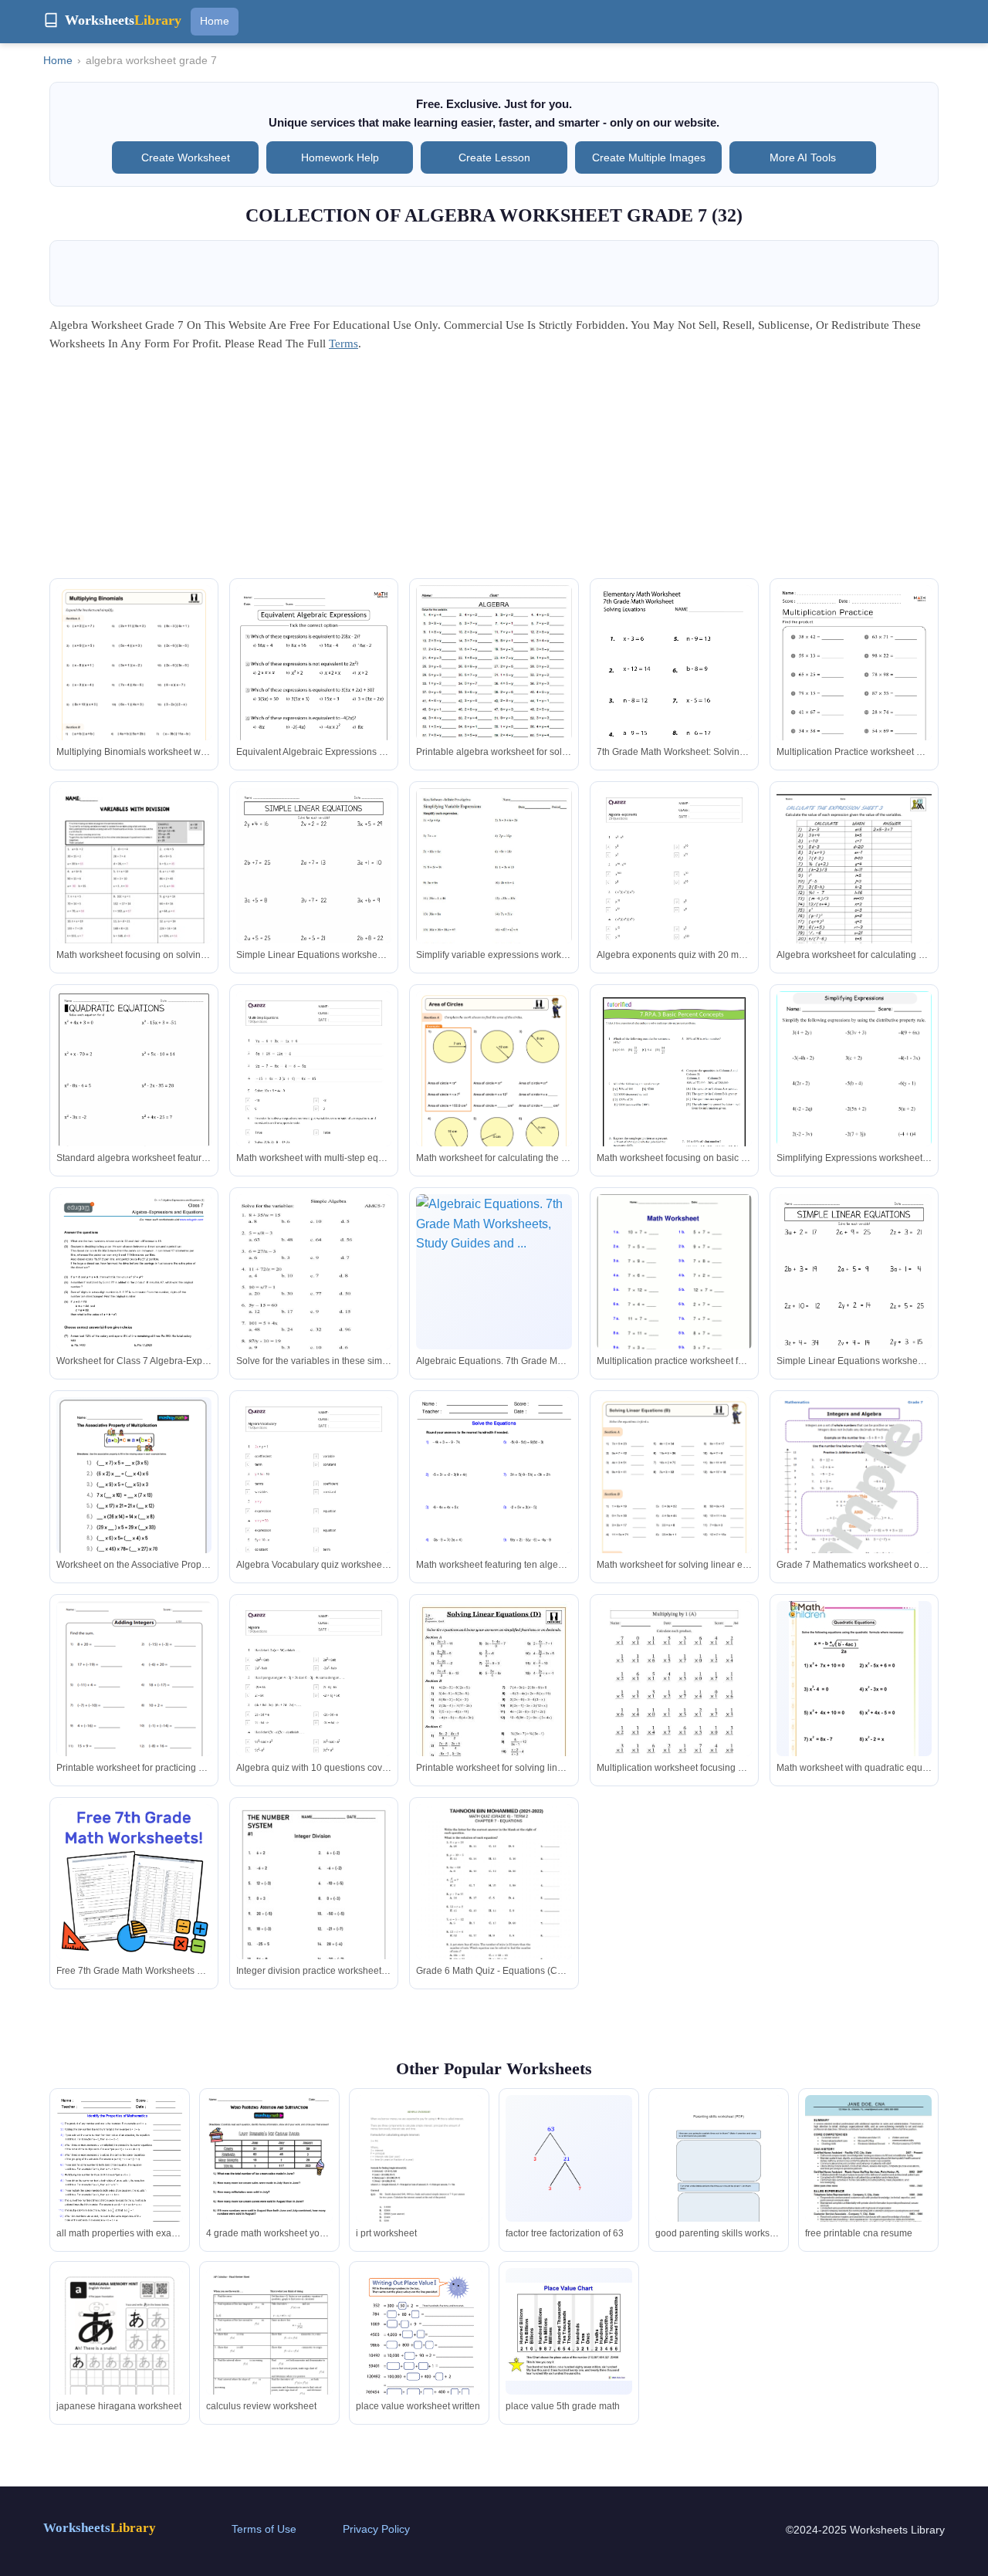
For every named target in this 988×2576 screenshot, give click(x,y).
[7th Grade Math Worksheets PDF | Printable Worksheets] (134, 695)
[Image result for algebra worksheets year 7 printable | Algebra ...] (494, 875)
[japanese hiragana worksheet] (120, 2358)
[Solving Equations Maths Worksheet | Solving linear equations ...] (494, 1711)
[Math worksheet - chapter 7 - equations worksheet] (494, 1902)
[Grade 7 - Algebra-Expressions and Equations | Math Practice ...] (134, 1304)
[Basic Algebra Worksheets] (854, 889)
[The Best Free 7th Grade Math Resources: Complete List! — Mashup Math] (134, 1882)
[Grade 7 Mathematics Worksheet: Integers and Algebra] (854, 1508)
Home (215, 21)
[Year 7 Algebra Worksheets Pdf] (854, 1693)
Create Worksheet (186, 157)
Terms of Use (264, 2529)
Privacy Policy (376, 2529)
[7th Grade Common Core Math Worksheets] (674, 1101)
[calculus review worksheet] (269, 2353)
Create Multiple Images (649, 157)
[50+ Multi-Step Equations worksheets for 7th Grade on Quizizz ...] (314, 1101)
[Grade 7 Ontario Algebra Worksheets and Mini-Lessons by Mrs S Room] (134, 889)
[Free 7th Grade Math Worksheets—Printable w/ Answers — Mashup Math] (134, 1492)
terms (343, 344)
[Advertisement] (494, 470)
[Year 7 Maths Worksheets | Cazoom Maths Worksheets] (674, 1507)
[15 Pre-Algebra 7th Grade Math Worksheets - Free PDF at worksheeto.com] (314, 898)
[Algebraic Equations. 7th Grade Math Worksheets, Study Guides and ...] (494, 1272)
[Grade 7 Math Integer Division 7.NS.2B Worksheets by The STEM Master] (314, 1907)
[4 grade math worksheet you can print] (269, 2178)
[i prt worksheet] (419, 2180)
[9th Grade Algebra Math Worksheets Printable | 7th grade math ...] (314, 1291)
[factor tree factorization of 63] (569, 2159)
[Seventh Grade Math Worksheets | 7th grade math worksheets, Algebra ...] (674, 685)
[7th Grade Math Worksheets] (134, 1701)
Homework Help (340, 157)
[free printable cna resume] (868, 2174)
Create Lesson (494, 157)
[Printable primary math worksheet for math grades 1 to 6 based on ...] (854, 1101)
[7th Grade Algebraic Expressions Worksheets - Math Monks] (314, 695)
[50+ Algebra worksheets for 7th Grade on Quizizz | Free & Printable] (674, 898)
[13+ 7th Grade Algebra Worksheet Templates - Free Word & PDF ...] (494, 672)
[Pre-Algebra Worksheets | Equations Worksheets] (494, 1498)
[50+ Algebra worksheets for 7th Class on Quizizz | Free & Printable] (314, 1711)
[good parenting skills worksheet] (719, 2178)
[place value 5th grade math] (569, 2332)
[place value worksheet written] (419, 2350)
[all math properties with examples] (120, 2177)
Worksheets (100, 2528)
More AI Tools (803, 157)
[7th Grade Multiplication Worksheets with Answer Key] (854, 695)
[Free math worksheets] (674, 1294)
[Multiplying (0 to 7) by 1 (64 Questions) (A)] (674, 1701)
